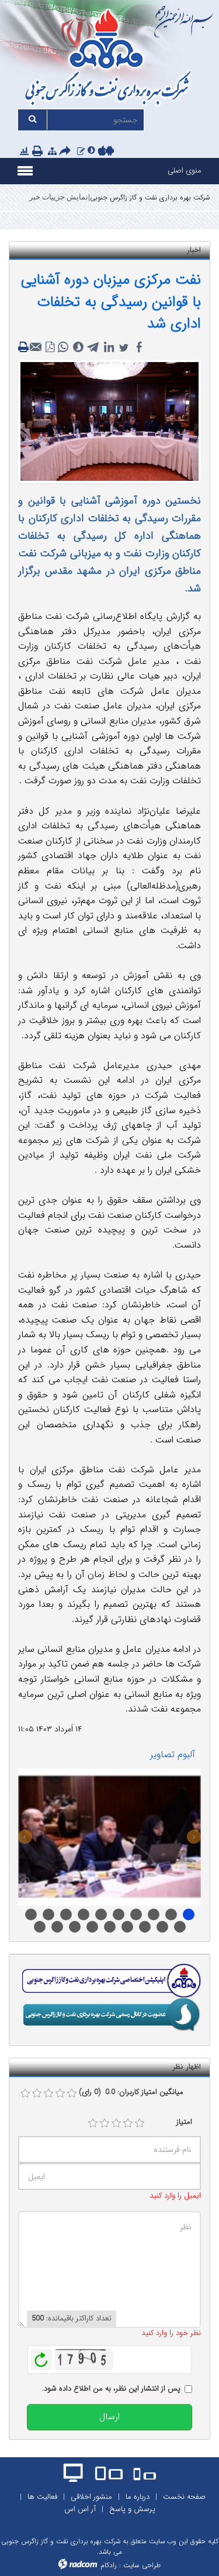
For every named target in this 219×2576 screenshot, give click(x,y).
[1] (93, 2123)
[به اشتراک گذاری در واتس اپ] (63, 347)
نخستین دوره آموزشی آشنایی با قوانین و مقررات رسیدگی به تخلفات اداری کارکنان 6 (66, 1914)
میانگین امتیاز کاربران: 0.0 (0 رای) (131, 2092)
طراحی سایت (142, 2565)
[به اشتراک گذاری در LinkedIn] (109, 347)
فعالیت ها (42, 2497)
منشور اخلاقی (91, 2497)
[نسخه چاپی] (39, 152)
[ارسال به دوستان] (67, 152)
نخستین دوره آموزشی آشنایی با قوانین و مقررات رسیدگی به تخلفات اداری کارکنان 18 (75, 1927)
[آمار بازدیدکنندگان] (24, 152)
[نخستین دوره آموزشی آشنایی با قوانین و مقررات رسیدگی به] (109, 1837)
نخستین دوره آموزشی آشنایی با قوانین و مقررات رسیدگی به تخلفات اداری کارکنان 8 (136, 1914)
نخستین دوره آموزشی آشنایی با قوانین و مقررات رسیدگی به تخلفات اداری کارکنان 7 (119, 1914)
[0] (25, 2093)
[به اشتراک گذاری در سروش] (78, 347)
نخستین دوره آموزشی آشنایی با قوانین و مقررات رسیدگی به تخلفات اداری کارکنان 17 (57, 1927)
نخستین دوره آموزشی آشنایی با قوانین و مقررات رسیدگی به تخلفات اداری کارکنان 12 (189, 1914)
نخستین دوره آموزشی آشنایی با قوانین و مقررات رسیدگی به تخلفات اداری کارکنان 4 (162, 1927)
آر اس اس (80, 2509)
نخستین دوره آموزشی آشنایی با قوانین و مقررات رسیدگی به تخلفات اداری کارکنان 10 (154, 1914)
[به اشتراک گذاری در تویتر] (124, 347)
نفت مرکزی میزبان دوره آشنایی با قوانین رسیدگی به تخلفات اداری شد (111, 302)
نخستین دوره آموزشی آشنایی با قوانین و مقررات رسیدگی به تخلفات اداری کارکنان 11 (180, 1927)
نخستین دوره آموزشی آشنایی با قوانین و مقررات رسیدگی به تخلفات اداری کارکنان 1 (110, 1927)
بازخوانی (41, 2357)
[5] (140, 2123)
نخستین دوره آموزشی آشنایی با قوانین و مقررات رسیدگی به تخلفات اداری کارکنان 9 (171, 1914)
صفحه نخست (184, 2497)
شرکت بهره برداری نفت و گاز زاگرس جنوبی (150, 197)
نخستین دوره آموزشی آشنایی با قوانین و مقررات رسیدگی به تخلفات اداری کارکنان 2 (127, 1927)
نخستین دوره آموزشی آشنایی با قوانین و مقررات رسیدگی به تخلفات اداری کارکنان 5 (48, 1914)
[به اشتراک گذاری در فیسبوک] (139, 347)
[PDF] (50, 347)
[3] (116, 2123)
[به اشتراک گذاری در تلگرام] (93, 347)
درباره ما (138, 2497)
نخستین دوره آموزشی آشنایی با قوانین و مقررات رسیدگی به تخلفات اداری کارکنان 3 (145, 1927)
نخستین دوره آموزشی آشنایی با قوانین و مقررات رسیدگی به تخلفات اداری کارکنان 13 (31, 1914)
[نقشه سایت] (52, 152)
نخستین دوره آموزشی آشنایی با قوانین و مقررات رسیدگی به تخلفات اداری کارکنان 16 (40, 1927)
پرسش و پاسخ (132, 2509)
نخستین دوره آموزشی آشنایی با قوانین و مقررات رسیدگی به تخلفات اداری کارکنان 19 (92, 1927)
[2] (105, 2123)
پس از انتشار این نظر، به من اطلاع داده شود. (111, 2389)
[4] (128, 2123)
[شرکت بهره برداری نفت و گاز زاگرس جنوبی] (109, 59)
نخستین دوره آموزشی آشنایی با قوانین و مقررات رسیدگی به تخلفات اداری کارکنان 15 (101, 1914)
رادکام (109, 2565)
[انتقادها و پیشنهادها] (81, 152)
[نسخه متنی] (25, 347)
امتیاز (184, 2122)
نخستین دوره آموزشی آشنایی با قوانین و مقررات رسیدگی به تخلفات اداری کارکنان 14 (84, 1914)
